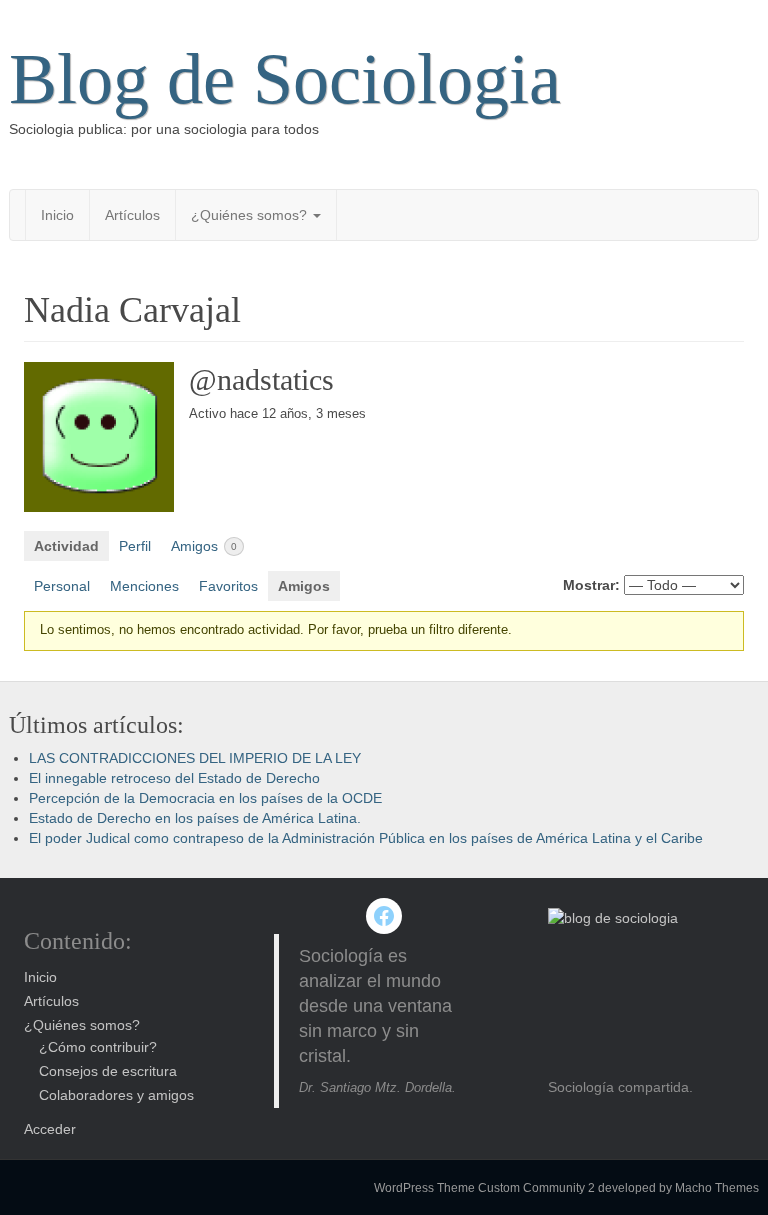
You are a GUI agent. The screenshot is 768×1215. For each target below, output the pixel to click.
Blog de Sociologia (285, 79)
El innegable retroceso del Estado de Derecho (174, 778)
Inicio (57, 215)
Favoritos (228, 586)
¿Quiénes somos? (251, 215)
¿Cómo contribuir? (98, 1047)
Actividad (66, 546)
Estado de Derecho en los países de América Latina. (195, 818)
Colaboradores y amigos (116, 1095)
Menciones (144, 586)
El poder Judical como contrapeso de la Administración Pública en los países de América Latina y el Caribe (366, 838)
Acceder (50, 1129)
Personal (62, 586)
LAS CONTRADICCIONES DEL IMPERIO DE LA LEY (195, 758)
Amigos (204, 546)
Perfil (135, 546)
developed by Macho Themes (678, 1188)
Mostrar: (591, 585)
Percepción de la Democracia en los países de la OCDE (205, 798)
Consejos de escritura (108, 1071)
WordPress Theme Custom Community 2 (484, 1188)
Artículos (132, 215)
